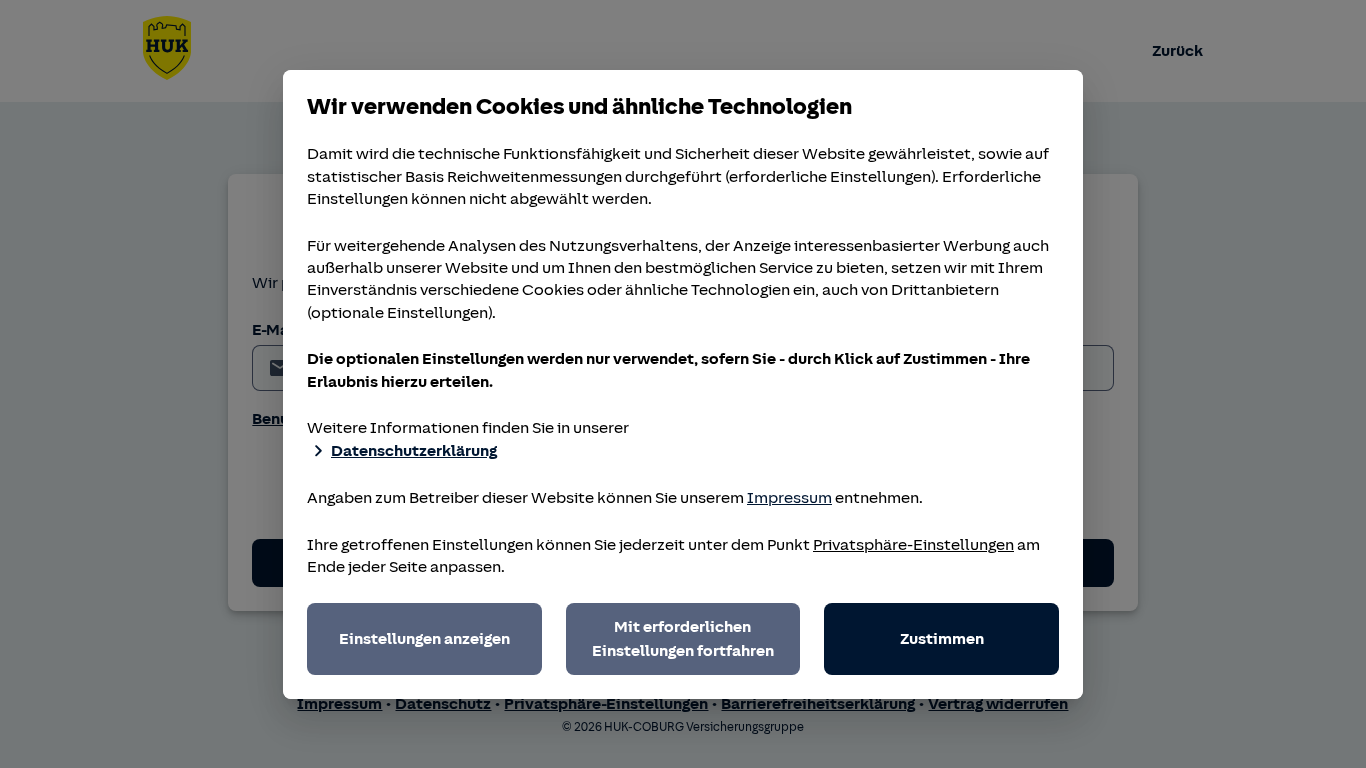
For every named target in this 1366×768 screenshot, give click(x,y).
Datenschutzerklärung (414, 451)
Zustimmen (942, 639)
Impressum (789, 498)
